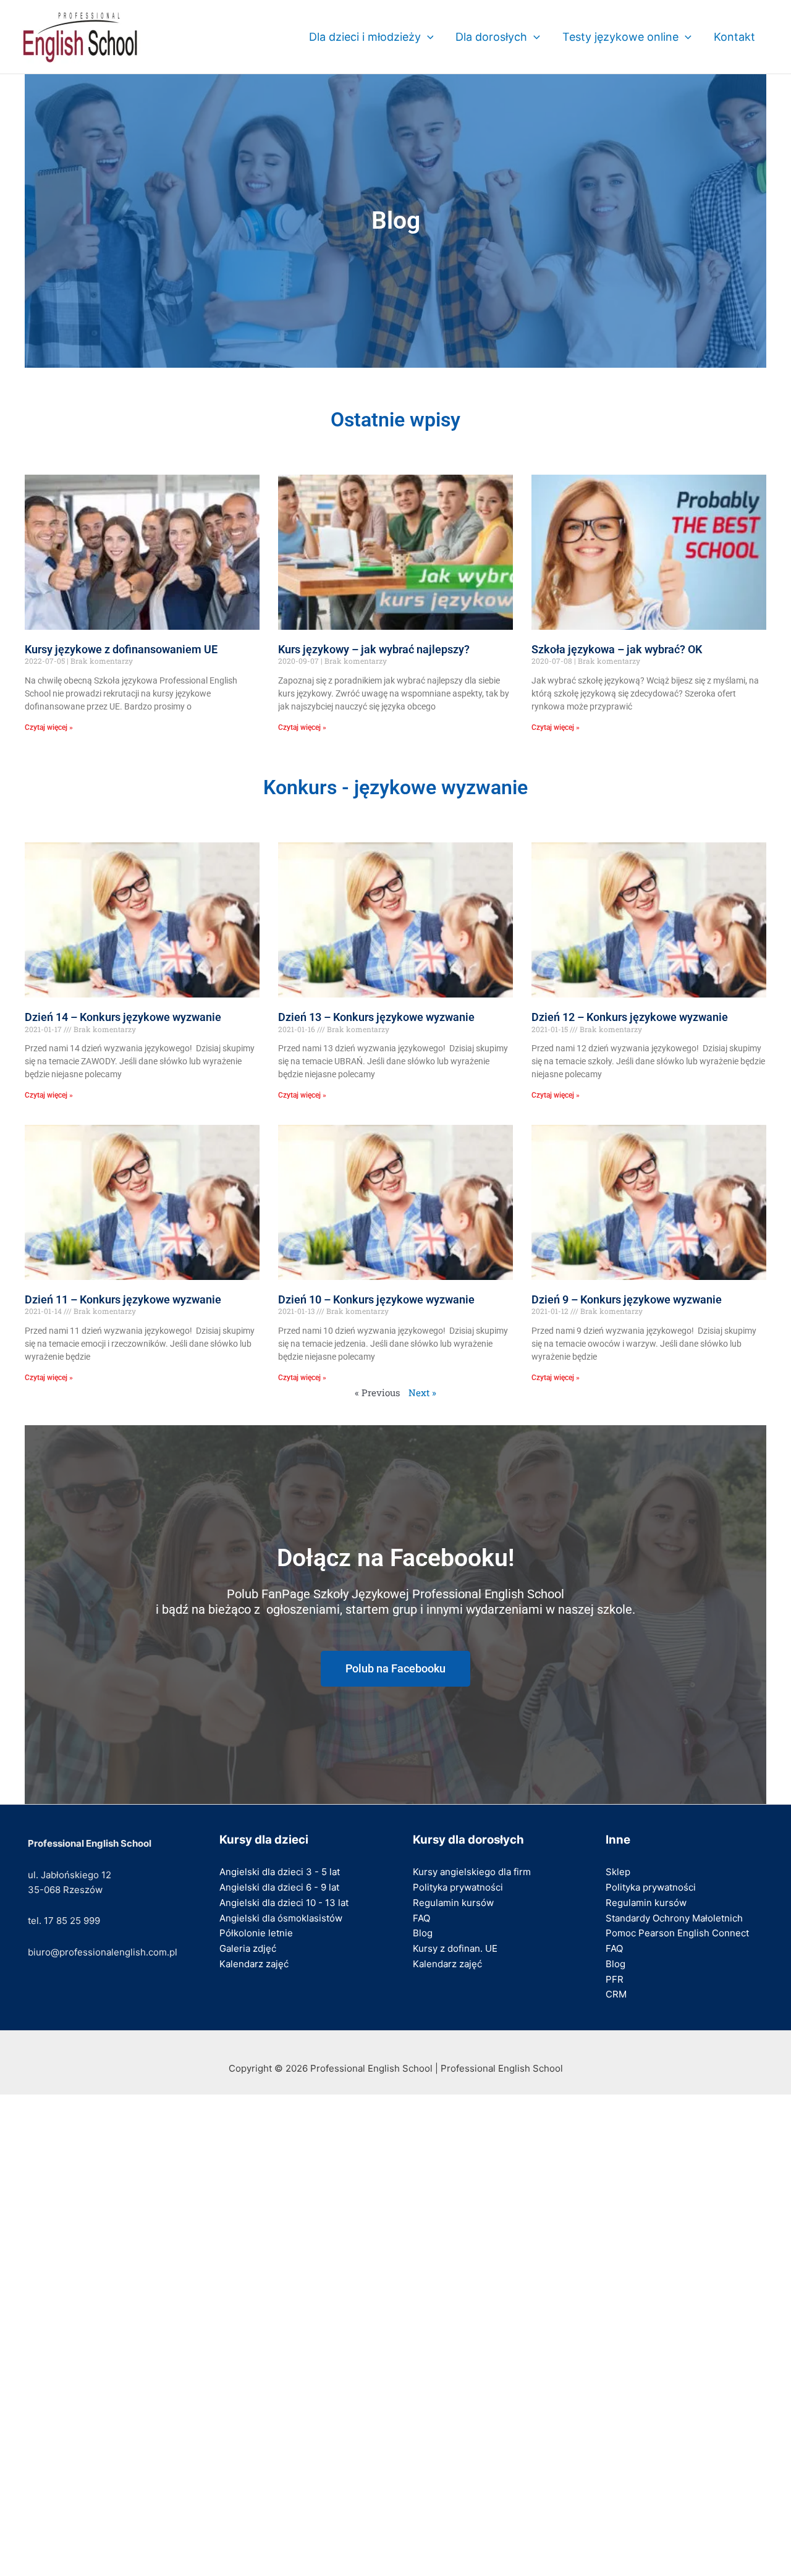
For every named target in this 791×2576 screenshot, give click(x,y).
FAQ (421, 1918)
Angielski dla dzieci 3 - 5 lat (280, 1872)
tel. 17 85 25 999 (64, 1921)
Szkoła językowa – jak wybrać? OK (617, 649)
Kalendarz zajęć (254, 1964)
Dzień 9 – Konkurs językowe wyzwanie (627, 1299)
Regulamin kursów (453, 1903)
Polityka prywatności (458, 1887)
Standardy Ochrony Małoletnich (674, 1918)
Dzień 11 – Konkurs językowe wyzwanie (123, 1299)
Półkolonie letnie (256, 1933)
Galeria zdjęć (248, 1948)
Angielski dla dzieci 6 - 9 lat (279, 1887)
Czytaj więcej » (49, 727)
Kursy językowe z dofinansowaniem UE (121, 649)
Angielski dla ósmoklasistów (281, 1918)
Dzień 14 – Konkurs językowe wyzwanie (123, 1017)
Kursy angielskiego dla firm (472, 1872)
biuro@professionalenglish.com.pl (103, 1952)
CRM (616, 1994)
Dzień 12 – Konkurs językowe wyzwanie (630, 1017)
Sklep (618, 1872)
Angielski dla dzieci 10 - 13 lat (284, 1903)
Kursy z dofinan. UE (455, 1948)
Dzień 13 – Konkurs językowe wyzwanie (376, 1017)
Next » (422, 1392)
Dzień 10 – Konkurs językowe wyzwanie (376, 1299)
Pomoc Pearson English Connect (677, 1933)
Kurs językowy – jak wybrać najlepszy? (374, 649)
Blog (423, 1933)
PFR (615, 1979)
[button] (427, 37)
